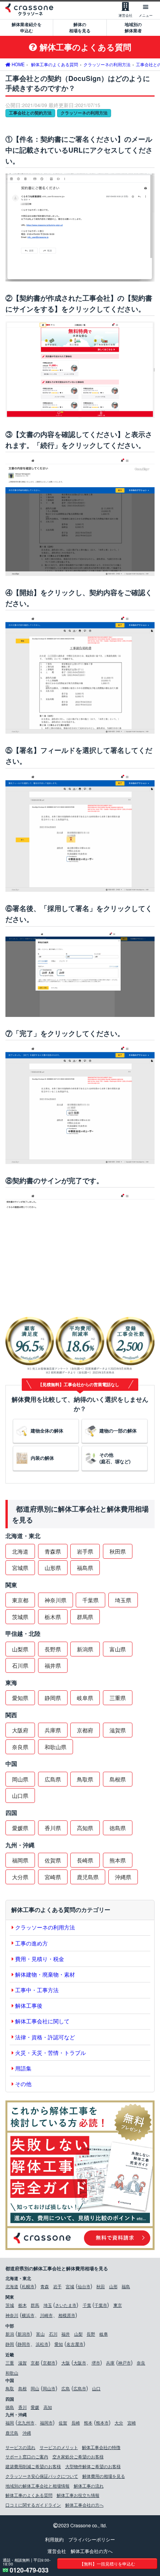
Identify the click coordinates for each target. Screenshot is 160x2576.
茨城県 (20, 1617)
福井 (66, 2334)
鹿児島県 (88, 1877)
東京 (118, 2305)
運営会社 (57, 2551)
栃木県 (53, 1617)
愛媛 (35, 2407)
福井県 (53, 1665)
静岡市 (24, 2344)
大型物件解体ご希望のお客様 (93, 2466)
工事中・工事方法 (37, 1990)
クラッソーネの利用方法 (84, 113)
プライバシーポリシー (92, 2539)
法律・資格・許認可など (45, 2037)
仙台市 (84, 2286)
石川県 (20, 1665)
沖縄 (27, 2433)
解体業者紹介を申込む (27, 27)
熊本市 (102, 2423)
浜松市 (42, 2344)
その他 (23, 2084)
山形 (113, 2286)
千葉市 (101, 2305)
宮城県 (20, 1568)
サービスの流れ (20, 2447)
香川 (23, 2407)
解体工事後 (29, 2005)
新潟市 (24, 2334)
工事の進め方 (31, 1943)
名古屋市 (75, 2344)
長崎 (76, 2423)
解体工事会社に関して (42, 2021)
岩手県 (85, 1551)
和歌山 (12, 2373)
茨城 (10, 2305)
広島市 (80, 2388)
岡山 (35, 2388)
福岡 (10, 2423)
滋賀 (23, 2363)
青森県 (53, 1551)
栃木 (23, 2305)
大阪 (66, 2363)
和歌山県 (56, 1747)
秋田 (101, 2286)
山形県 (53, 1568)
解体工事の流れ (89, 2486)
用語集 (23, 2068)
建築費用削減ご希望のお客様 (33, 2466)
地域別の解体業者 (133, 27)
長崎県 (85, 1860)
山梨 (78, 2334)
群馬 (35, 2305)
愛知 (59, 2344)
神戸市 (124, 2363)
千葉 (87, 2305)
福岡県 (20, 1860)
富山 (40, 2334)
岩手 (57, 2286)
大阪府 (20, 1730)
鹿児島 (12, 2433)
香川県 (53, 1828)
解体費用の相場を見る (104, 2476)
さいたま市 (66, 2305)
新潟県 (85, 1649)
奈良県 (20, 1747)
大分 (119, 2423)
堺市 (96, 2363)
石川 (53, 2334)
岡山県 (20, 1779)
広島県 (53, 1779)
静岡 (10, 2344)
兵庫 (110, 2363)
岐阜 (104, 2334)
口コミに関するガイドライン (33, 2505)
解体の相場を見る (80, 27)
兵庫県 (53, 1730)
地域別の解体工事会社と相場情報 (37, 2486)
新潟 (10, 2334)
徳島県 (118, 1828)
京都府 (85, 1730)
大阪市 (80, 2363)
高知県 (85, 1828)
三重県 (118, 1698)
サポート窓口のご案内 (27, 2456)
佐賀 (63, 2423)
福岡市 (46, 2423)
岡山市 (49, 2388)
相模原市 (67, 2315)
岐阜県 (85, 1698)
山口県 (20, 1795)
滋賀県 (118, 1730)
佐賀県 (53, 1860)
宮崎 (132, 2423)
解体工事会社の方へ (84, 2505)
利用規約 (54, 2539)
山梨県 (20, 1649)
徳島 (10, 2407)
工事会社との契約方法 (30, 113)
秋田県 (118, 1551)
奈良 (141, 2363)
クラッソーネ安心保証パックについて (42, 2476)
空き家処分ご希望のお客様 (78, 2456)
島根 (23, 2388)
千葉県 (90, 1600)
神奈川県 (56, 1600)
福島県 (85, 1568)
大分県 (20, 1877)
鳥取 (10, 2388)
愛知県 (20, 1698)
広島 (66, 2388)
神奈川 (12, 2315)
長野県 (53, 1649)
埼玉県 (123, 1600)
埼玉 (48, 2305)
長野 (91, 2334)
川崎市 (46, 2315)
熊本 (88, 2423)
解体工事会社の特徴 (101, 2447)
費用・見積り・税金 (40, 1959)
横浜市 (28, 2315)
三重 (10, 2363)
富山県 (118, 1649)
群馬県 (85, 1617)
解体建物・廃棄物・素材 (45, 1974)
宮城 (70, 2286)
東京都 (20, 1600)
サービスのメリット (59, 2447)
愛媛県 (20, 1828)
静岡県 (53, 1698)
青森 (45, 2286)
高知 (48, 2407)
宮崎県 (53, 1877)
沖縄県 (123, 1877)
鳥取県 (85, 1779)
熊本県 (118, 1860)
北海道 (20, 1551)
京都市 (49, 2363)
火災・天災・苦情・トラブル (50, 2053)
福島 (126, 2286)
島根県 (118, 1779)
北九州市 (26, 2423)
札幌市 (28, 2286)
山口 (96, 2388)
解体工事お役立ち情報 (78, 2495)
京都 (35, 2363)
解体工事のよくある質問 (29, 2495)
